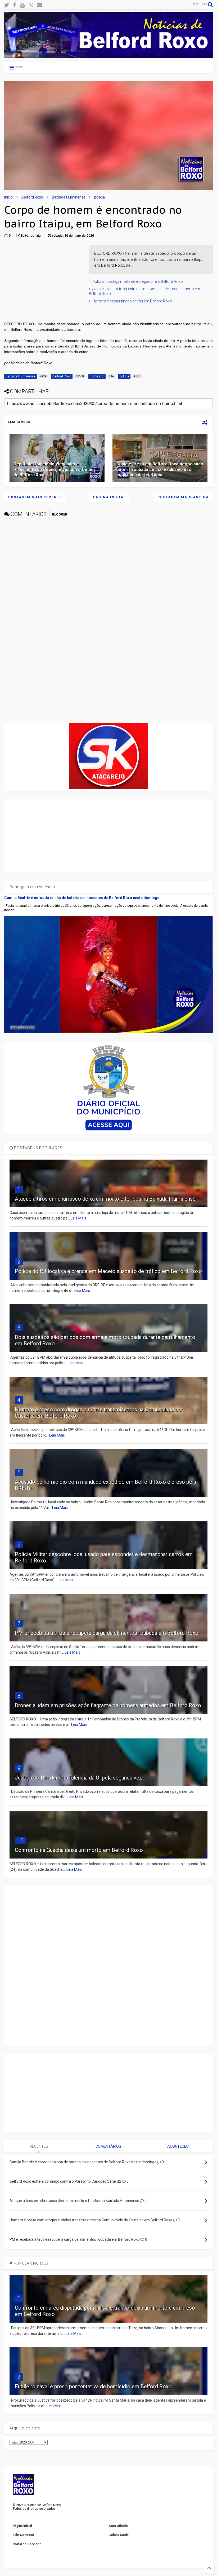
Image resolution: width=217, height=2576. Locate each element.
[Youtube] (22, 5)
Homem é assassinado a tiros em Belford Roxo (132, 301)
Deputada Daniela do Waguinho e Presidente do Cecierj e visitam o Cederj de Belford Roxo (54, 470)
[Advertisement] (44, 278)
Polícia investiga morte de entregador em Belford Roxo (138, 281)
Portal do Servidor (27, 2544)
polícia (100, 197)
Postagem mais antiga (183, 497)
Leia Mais (78, 1218)
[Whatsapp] (31, 5)
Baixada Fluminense (69, 197)
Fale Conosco (23, 2535)
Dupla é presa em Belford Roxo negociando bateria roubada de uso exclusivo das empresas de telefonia (160, 470)
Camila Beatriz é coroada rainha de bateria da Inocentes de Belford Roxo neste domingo (82, 898)
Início (8, 197)
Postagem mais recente (35, 497)
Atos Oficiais (118, 2526)
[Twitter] (7, 5)
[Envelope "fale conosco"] (40, 5)
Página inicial (110, 497)
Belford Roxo (32, 197)
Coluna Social (119, 2535)
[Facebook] (15, 5)
